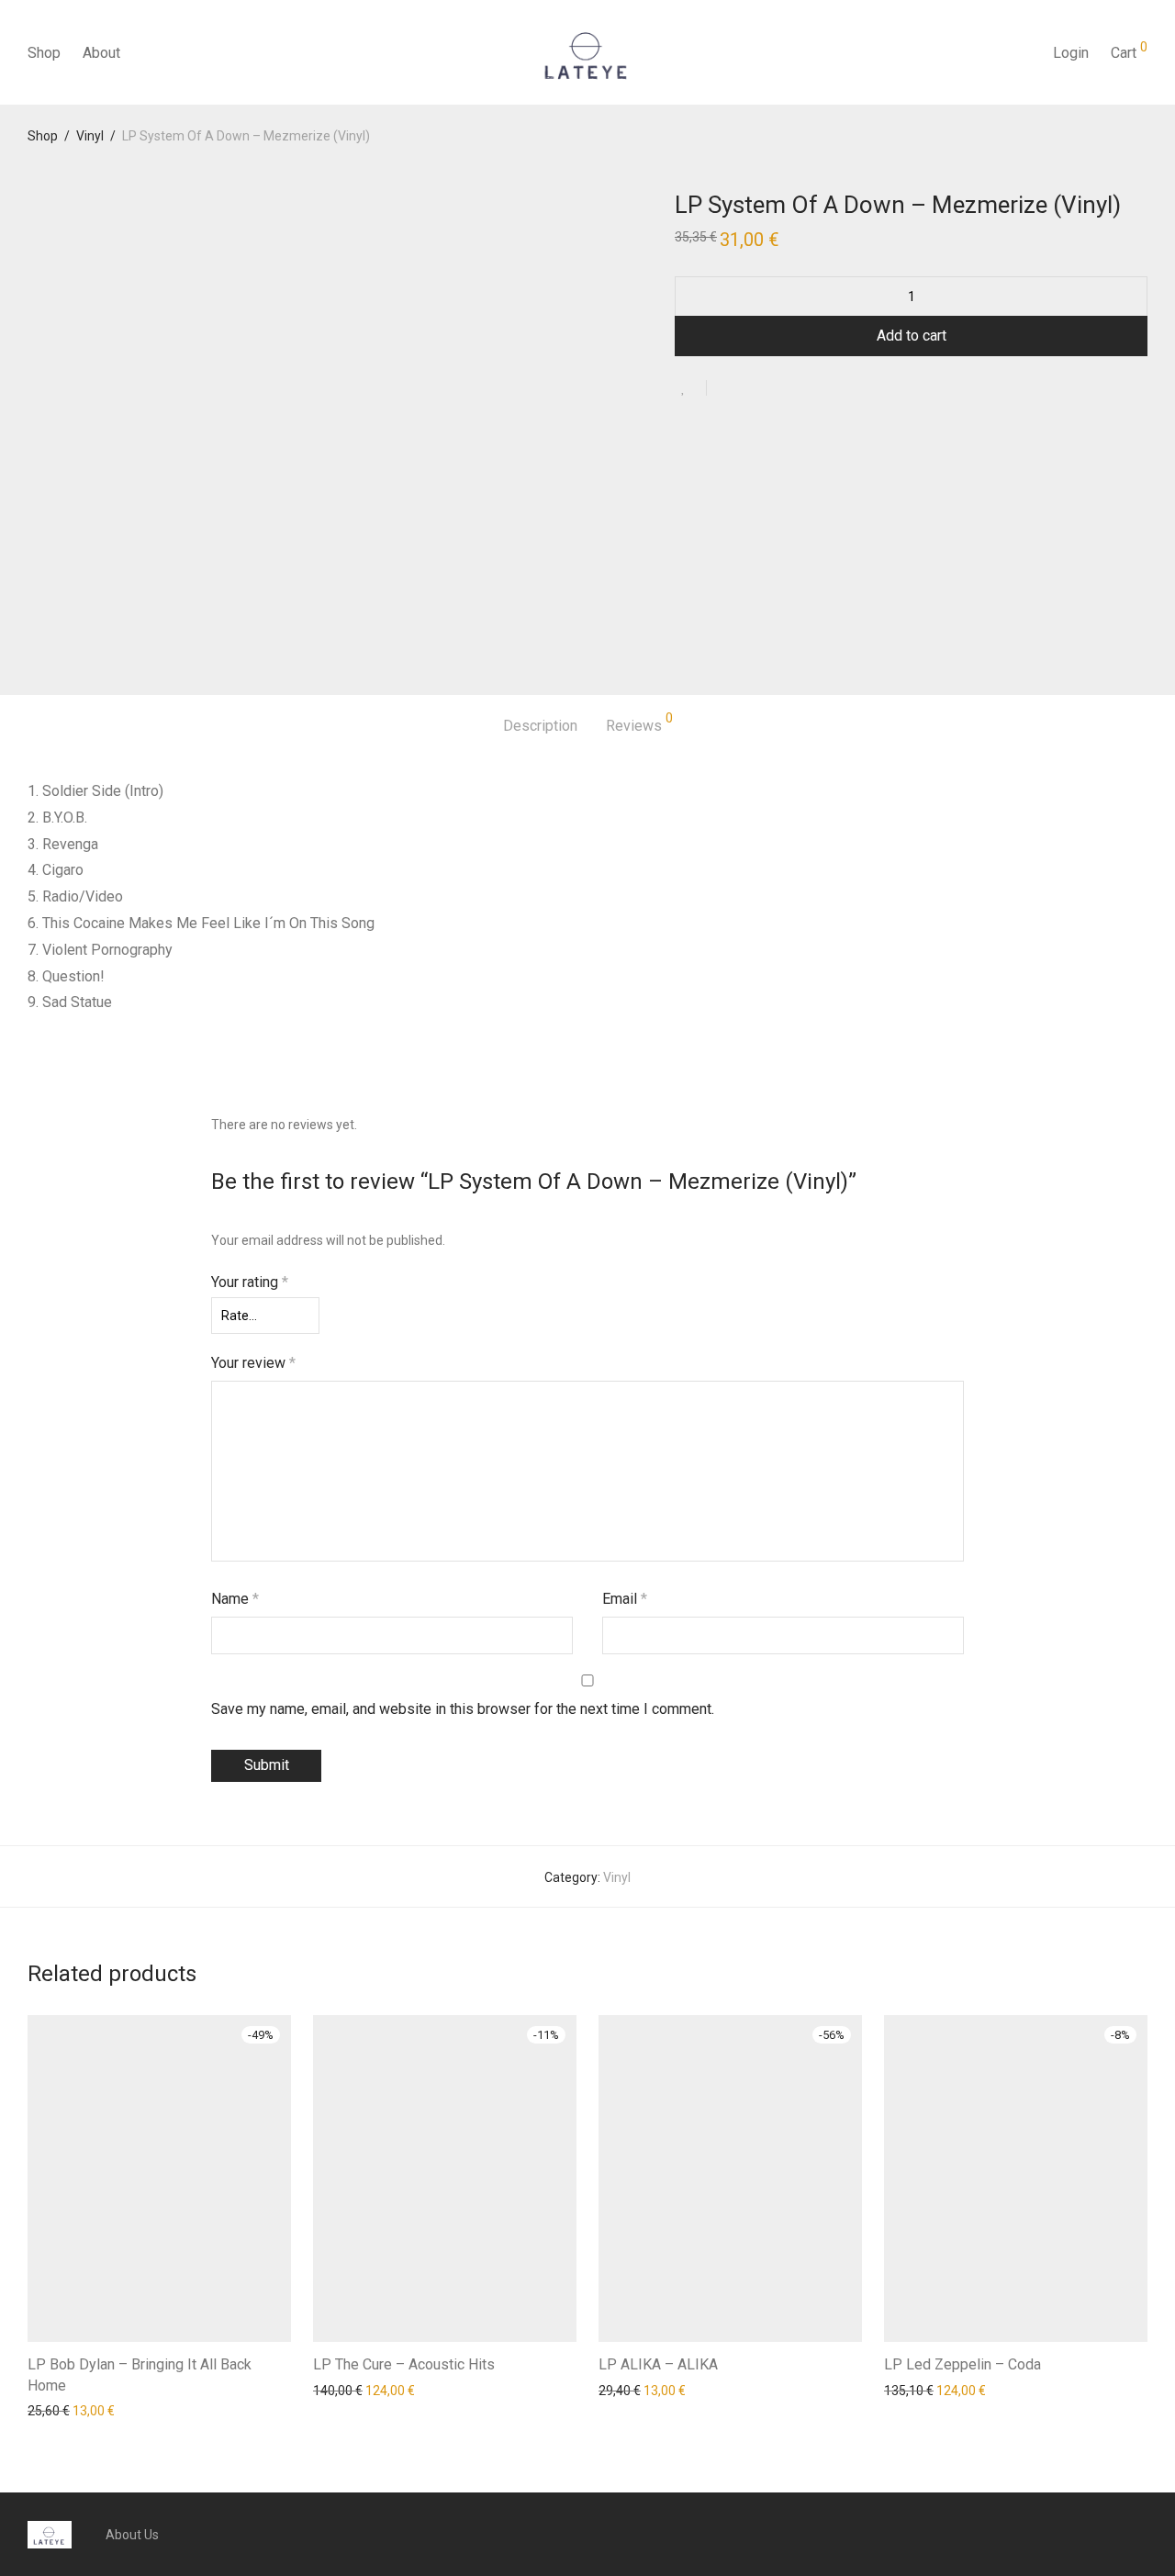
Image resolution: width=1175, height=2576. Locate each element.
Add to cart (912, 336)
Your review (253, 1363)
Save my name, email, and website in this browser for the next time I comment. (463, 1709)
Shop (44, 53)
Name (235, 1599)
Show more (52, 2410)
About (101, 53)
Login (1071, 53)
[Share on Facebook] (727, 389)
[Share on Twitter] (754, 389)
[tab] (540, 727)
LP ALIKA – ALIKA (658, 2364)
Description (540, 726)
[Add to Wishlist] (691, 388)
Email (625, 1599)
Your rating (250, 1282)
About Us (132, 2535)
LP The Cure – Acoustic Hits (404, 2364)
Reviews (639, 723)
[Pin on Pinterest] (780, 389)
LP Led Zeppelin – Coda (962, 2364)
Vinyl (90, 136)
